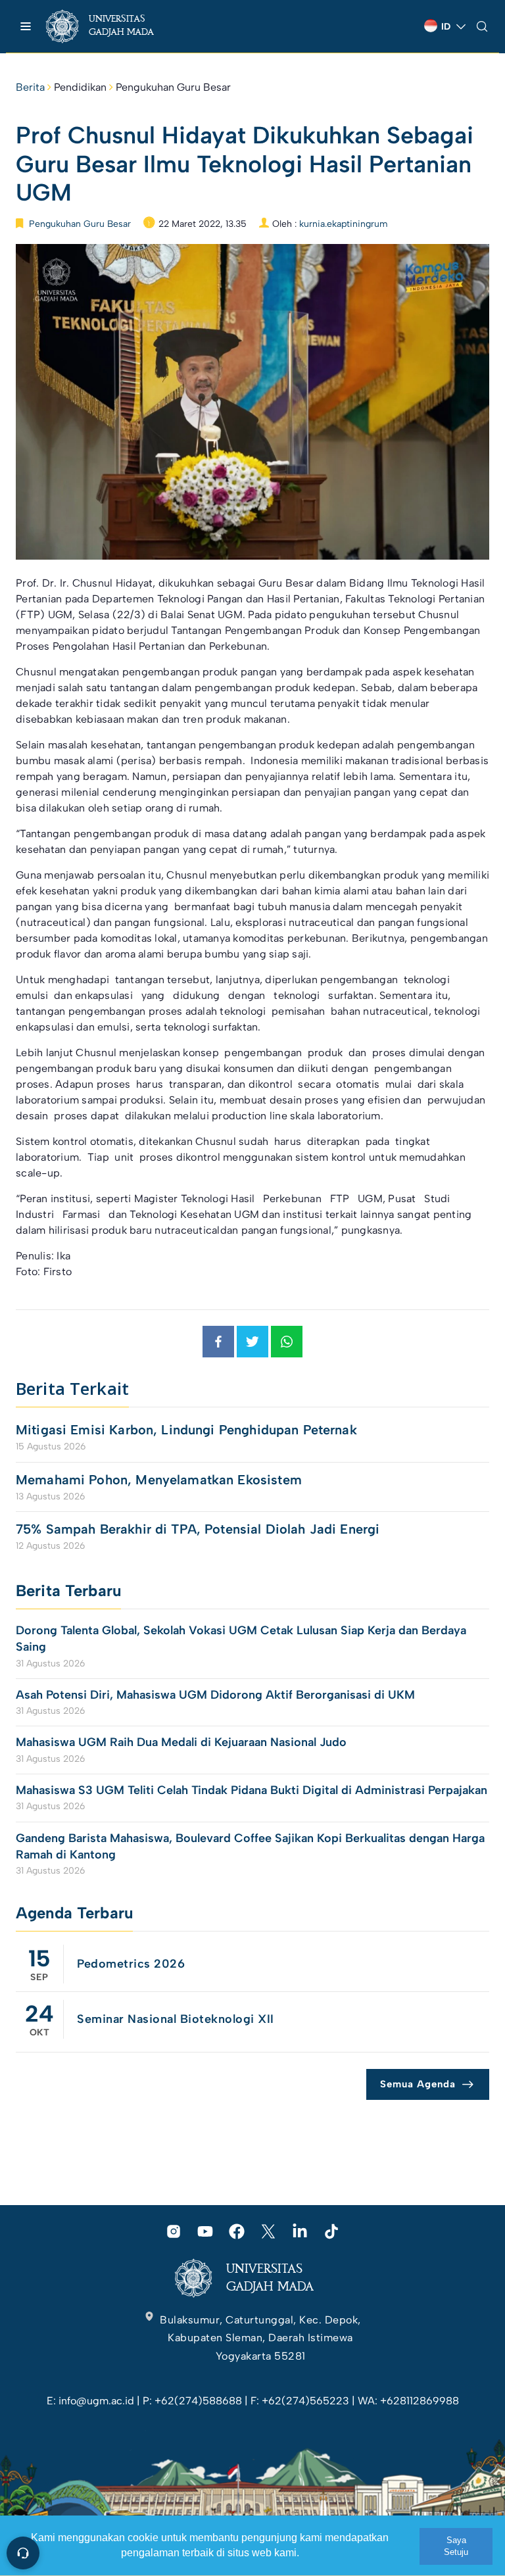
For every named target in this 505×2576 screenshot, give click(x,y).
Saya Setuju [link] (456, 2546)
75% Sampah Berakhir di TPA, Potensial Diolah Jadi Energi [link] (198, 1529)
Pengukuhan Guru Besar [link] (173, 87)
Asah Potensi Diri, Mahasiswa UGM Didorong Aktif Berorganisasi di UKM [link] (215, 1695)
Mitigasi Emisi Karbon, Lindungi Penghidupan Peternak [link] (188, 1430)
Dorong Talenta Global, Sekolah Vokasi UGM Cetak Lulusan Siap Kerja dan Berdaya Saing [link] (241, 1639)
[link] (111, 26)
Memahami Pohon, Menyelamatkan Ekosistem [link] (159, 1480)
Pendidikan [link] (80, 87)
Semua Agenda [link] (418, 2084)
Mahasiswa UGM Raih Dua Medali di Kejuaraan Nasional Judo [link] (183, 1742)
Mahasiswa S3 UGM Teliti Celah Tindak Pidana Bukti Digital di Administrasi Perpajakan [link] (252, 1790)
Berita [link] (30, 87)
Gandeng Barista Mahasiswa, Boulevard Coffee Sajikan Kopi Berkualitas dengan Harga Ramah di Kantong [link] (250, 1846)
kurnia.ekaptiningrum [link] (344, 224)
